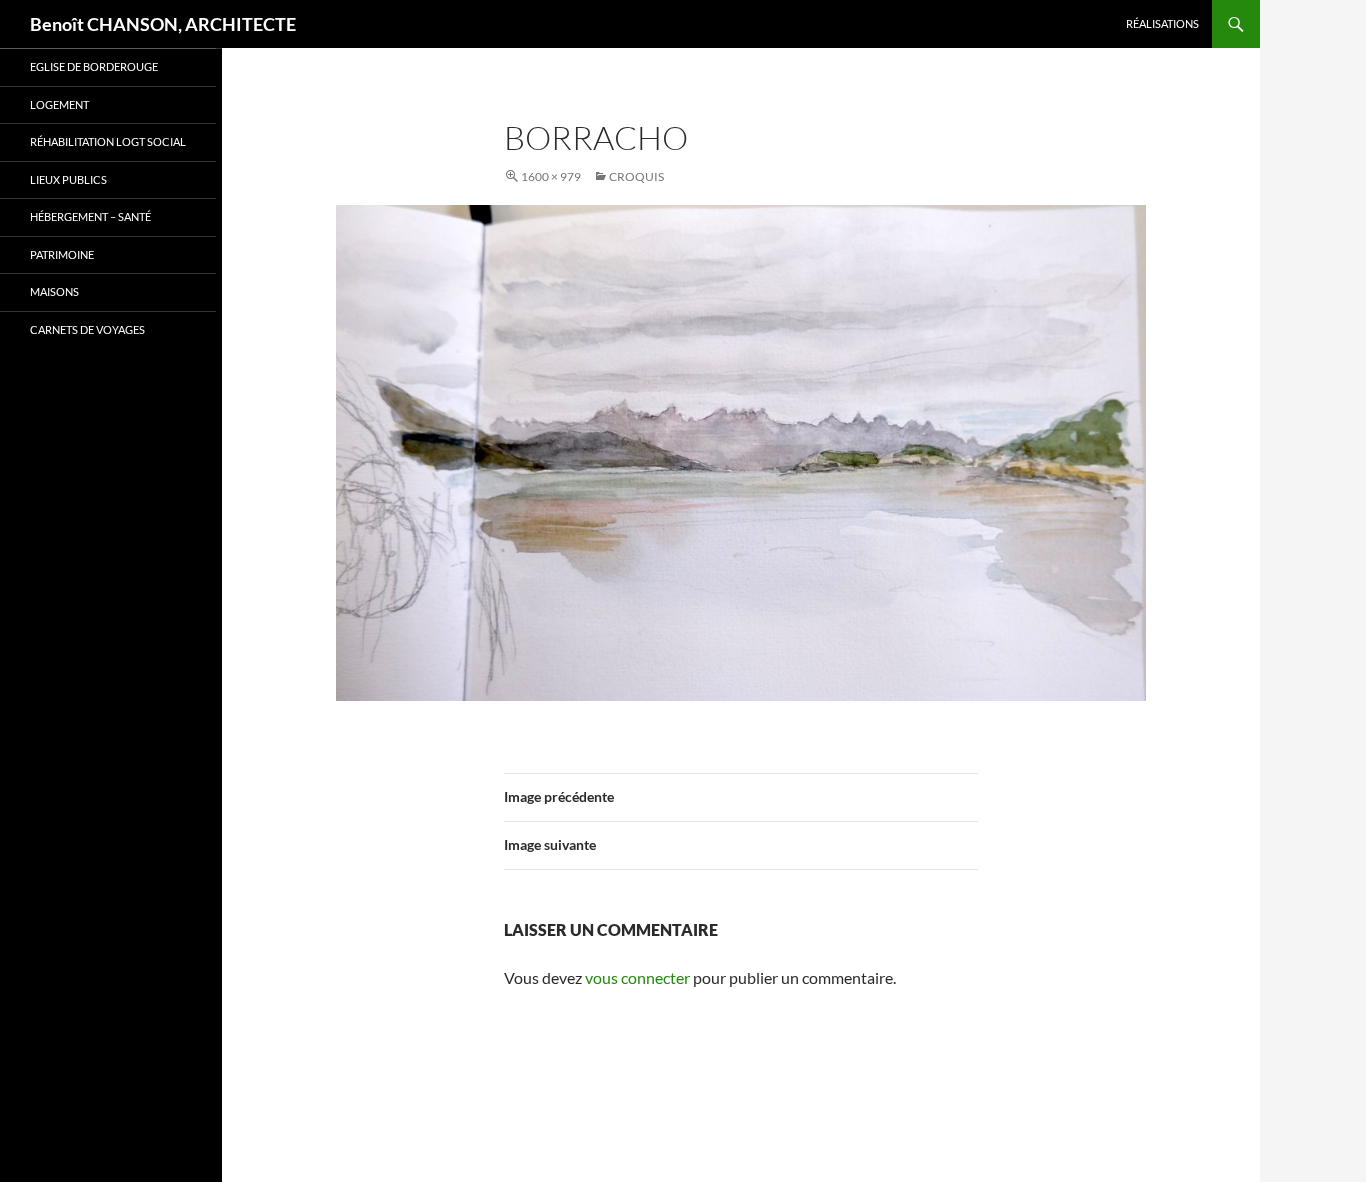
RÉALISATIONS (1162, 23)
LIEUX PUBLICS (68, 179)
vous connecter (637, 977)
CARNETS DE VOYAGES (87, 329)
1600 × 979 (551, 176)
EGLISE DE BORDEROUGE (94, 66)
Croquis (636, 176)
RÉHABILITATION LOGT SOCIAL (108, 141)
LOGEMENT (59, 104)
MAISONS (54, 291)
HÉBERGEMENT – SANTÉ (90, 216)
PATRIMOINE (62, 254)
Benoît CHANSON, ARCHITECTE (163, 24)
